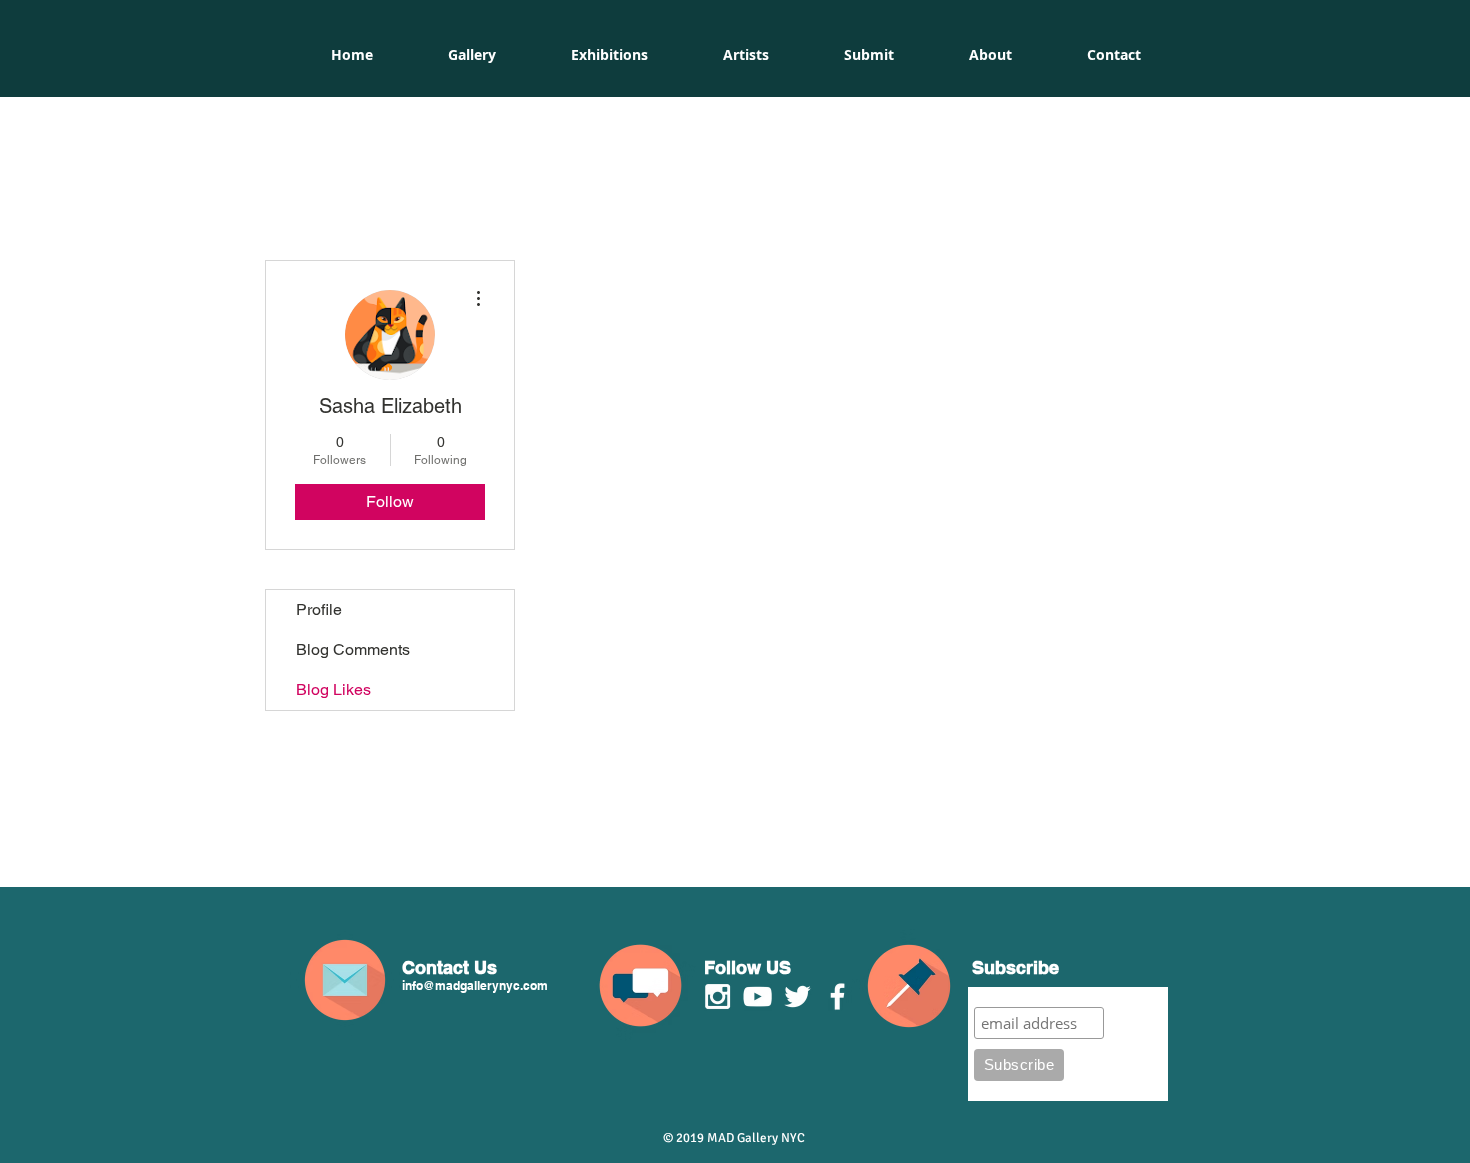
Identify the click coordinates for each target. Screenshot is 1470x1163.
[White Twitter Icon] (797, 996)
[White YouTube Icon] (757, 996)
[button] (609, 55)
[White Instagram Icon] (717, 996)
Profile (319, 609)
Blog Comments (353, 649)
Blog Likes (333, 689)
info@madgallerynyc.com (475, 985)
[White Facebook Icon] (837, 996)
